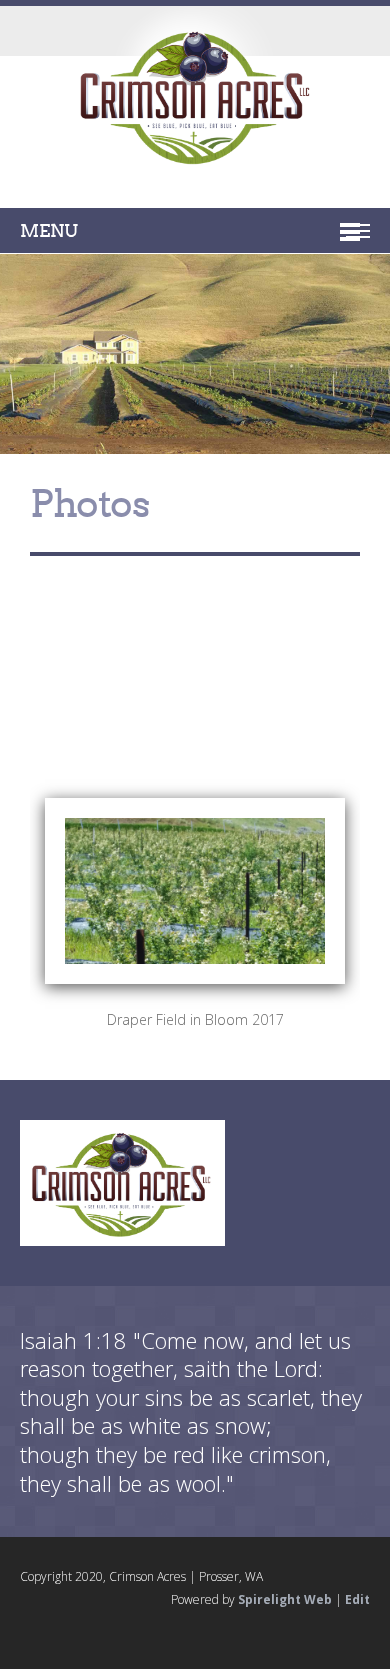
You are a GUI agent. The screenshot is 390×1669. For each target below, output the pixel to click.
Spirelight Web (285, 1599)
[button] (195, 808)
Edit (357, 1599)
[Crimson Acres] (195, 101)
